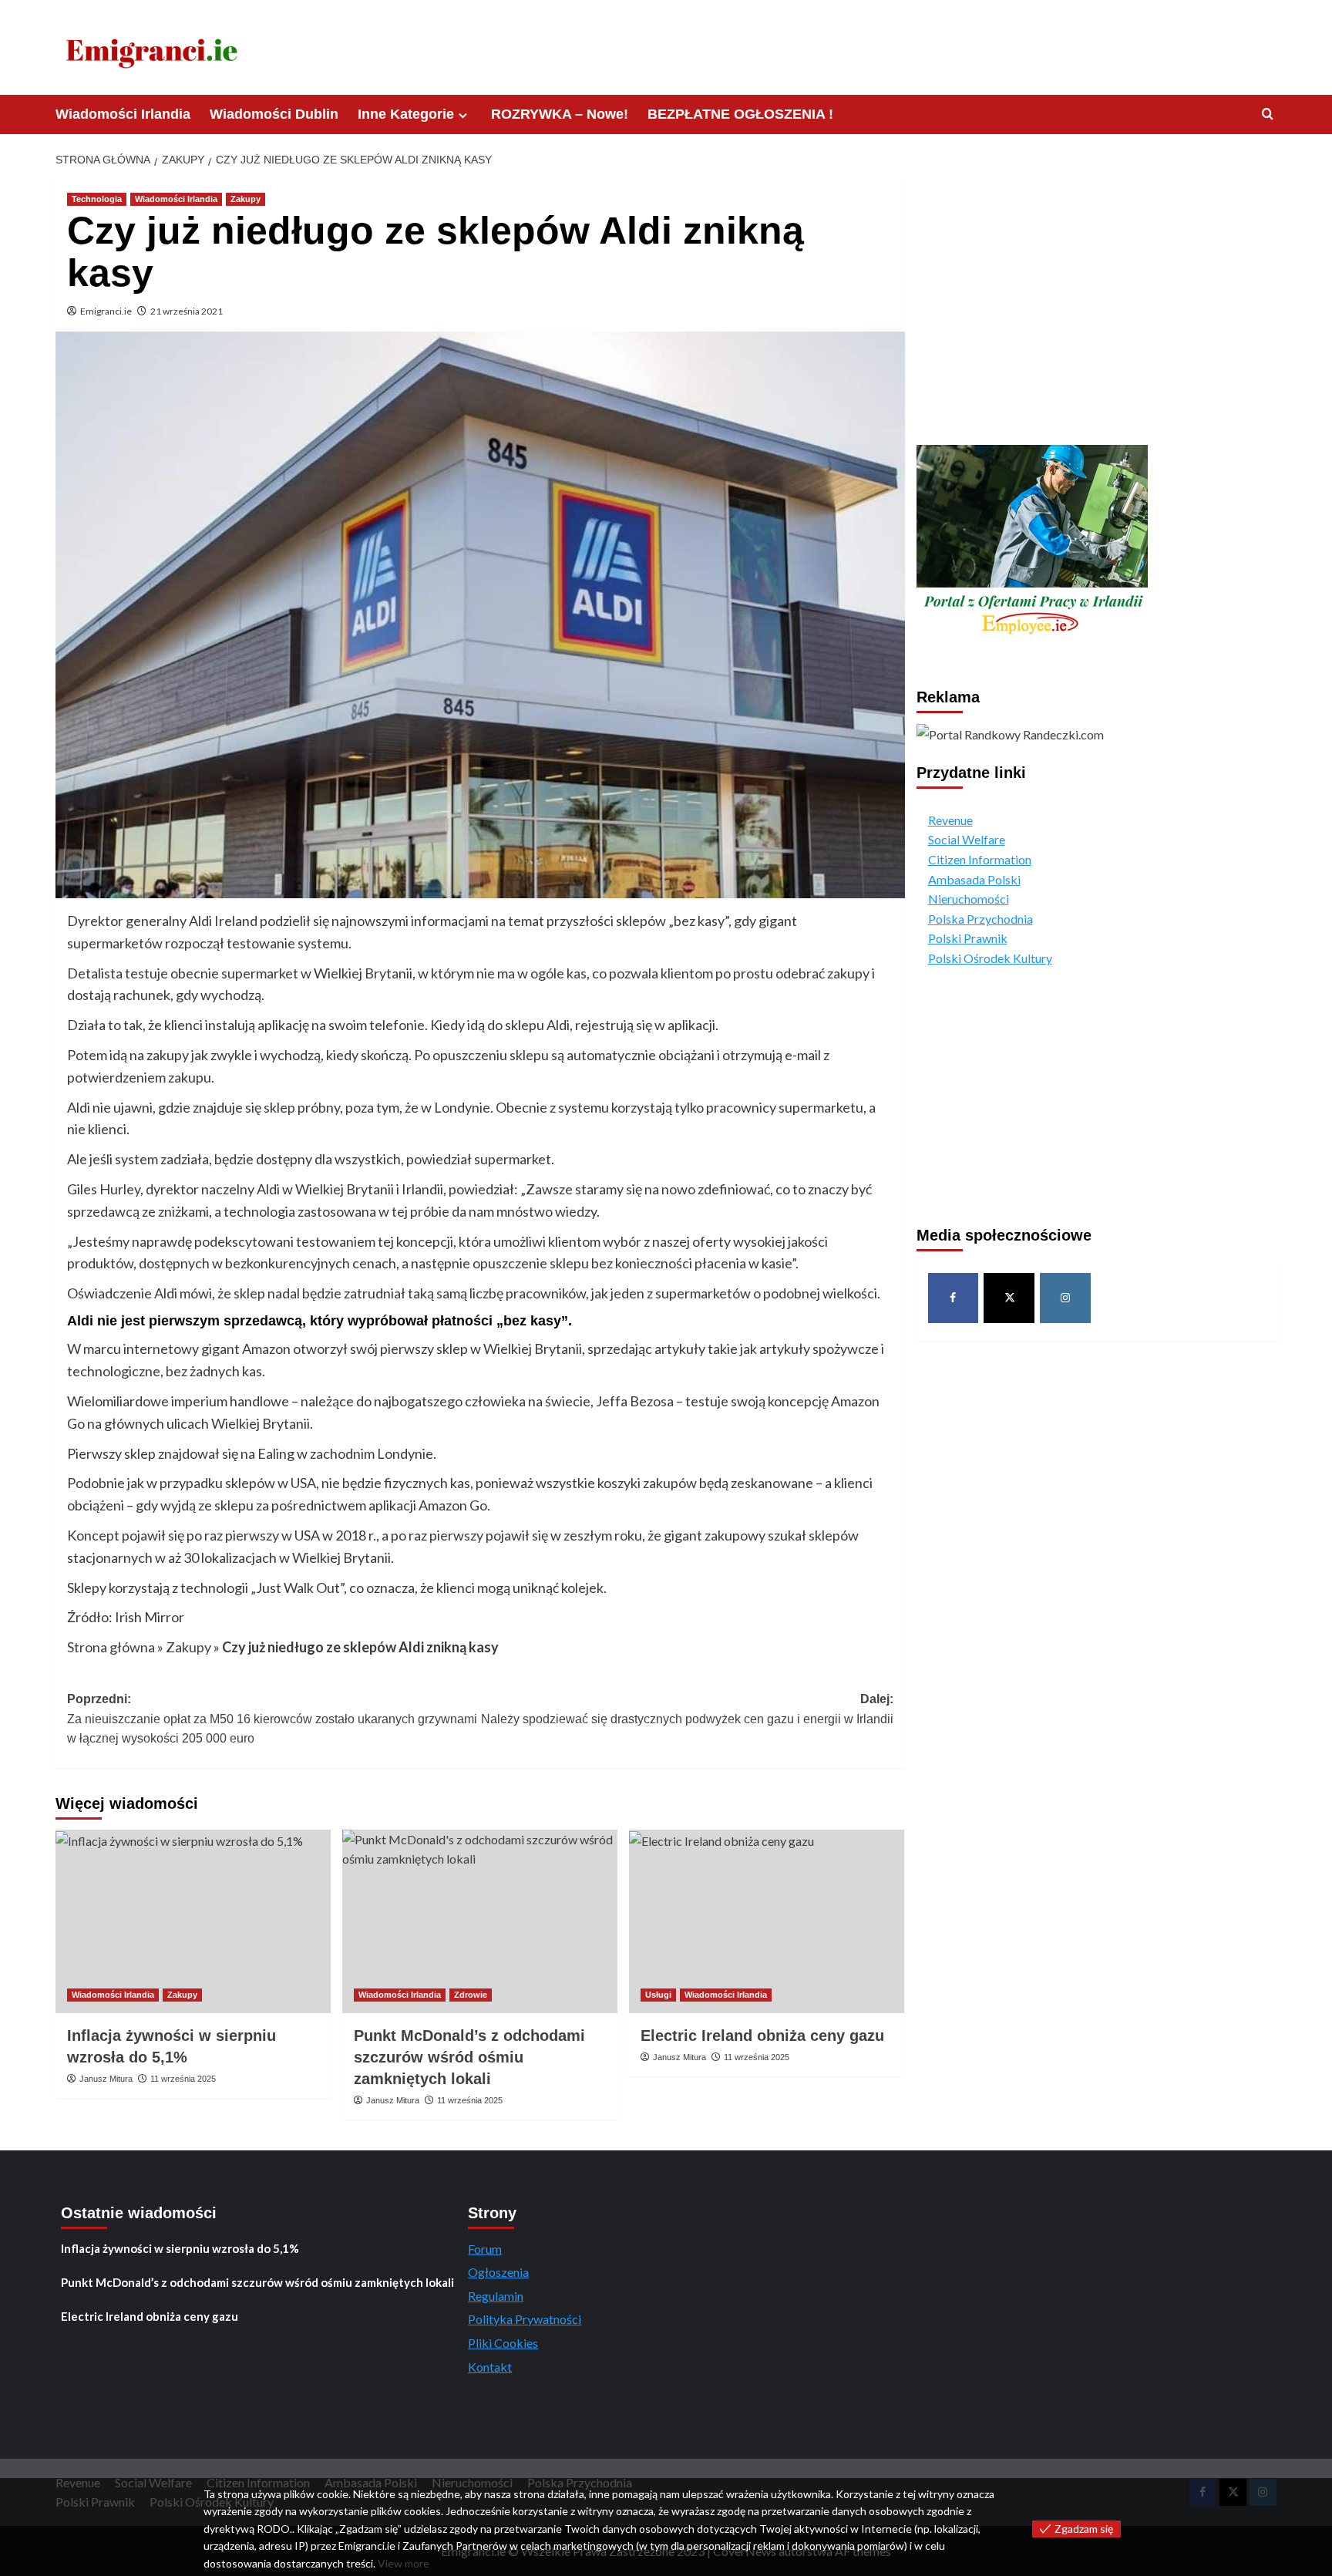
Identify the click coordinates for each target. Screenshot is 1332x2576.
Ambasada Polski (974, 879)
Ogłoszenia (498, 2272)
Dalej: (687, 1709)
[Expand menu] (463, 115)
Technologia (97, 199)
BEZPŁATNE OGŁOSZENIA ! (740, 114)
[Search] (1268, 114)
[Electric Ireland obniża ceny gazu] (767, 1921)
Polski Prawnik (968, 938)
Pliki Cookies (503, 2343)
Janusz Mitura (106, 2079)
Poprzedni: (272, 1719)
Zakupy (246, 199)
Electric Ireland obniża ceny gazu (762, 2036)
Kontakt (490, 2367)
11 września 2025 (183, 2079)
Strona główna (111, 1647)
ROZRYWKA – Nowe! (560, 114)
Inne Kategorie (406, 114)
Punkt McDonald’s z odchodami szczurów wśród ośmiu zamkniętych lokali (469, 2057)
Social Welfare (967, 839)
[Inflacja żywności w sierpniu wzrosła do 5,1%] (193, 1921)
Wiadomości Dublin (274, 114)
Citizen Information (980, 859)
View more (404, 2563)
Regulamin (496, 2296)
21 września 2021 (187, 311)
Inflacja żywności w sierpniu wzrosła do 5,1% (180, 2248)
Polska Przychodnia (980, 918)
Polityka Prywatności (525, 2319)
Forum (485, 2249)
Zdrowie (471, 1995)
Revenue (950, 819)
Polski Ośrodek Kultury (990, 957)
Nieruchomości (969, 898)
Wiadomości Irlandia (123, 114)
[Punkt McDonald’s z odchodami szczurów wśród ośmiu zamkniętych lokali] (480, 1921)
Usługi (658, 1995)
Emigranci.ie (106, 311)
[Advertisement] (1097, 304)
